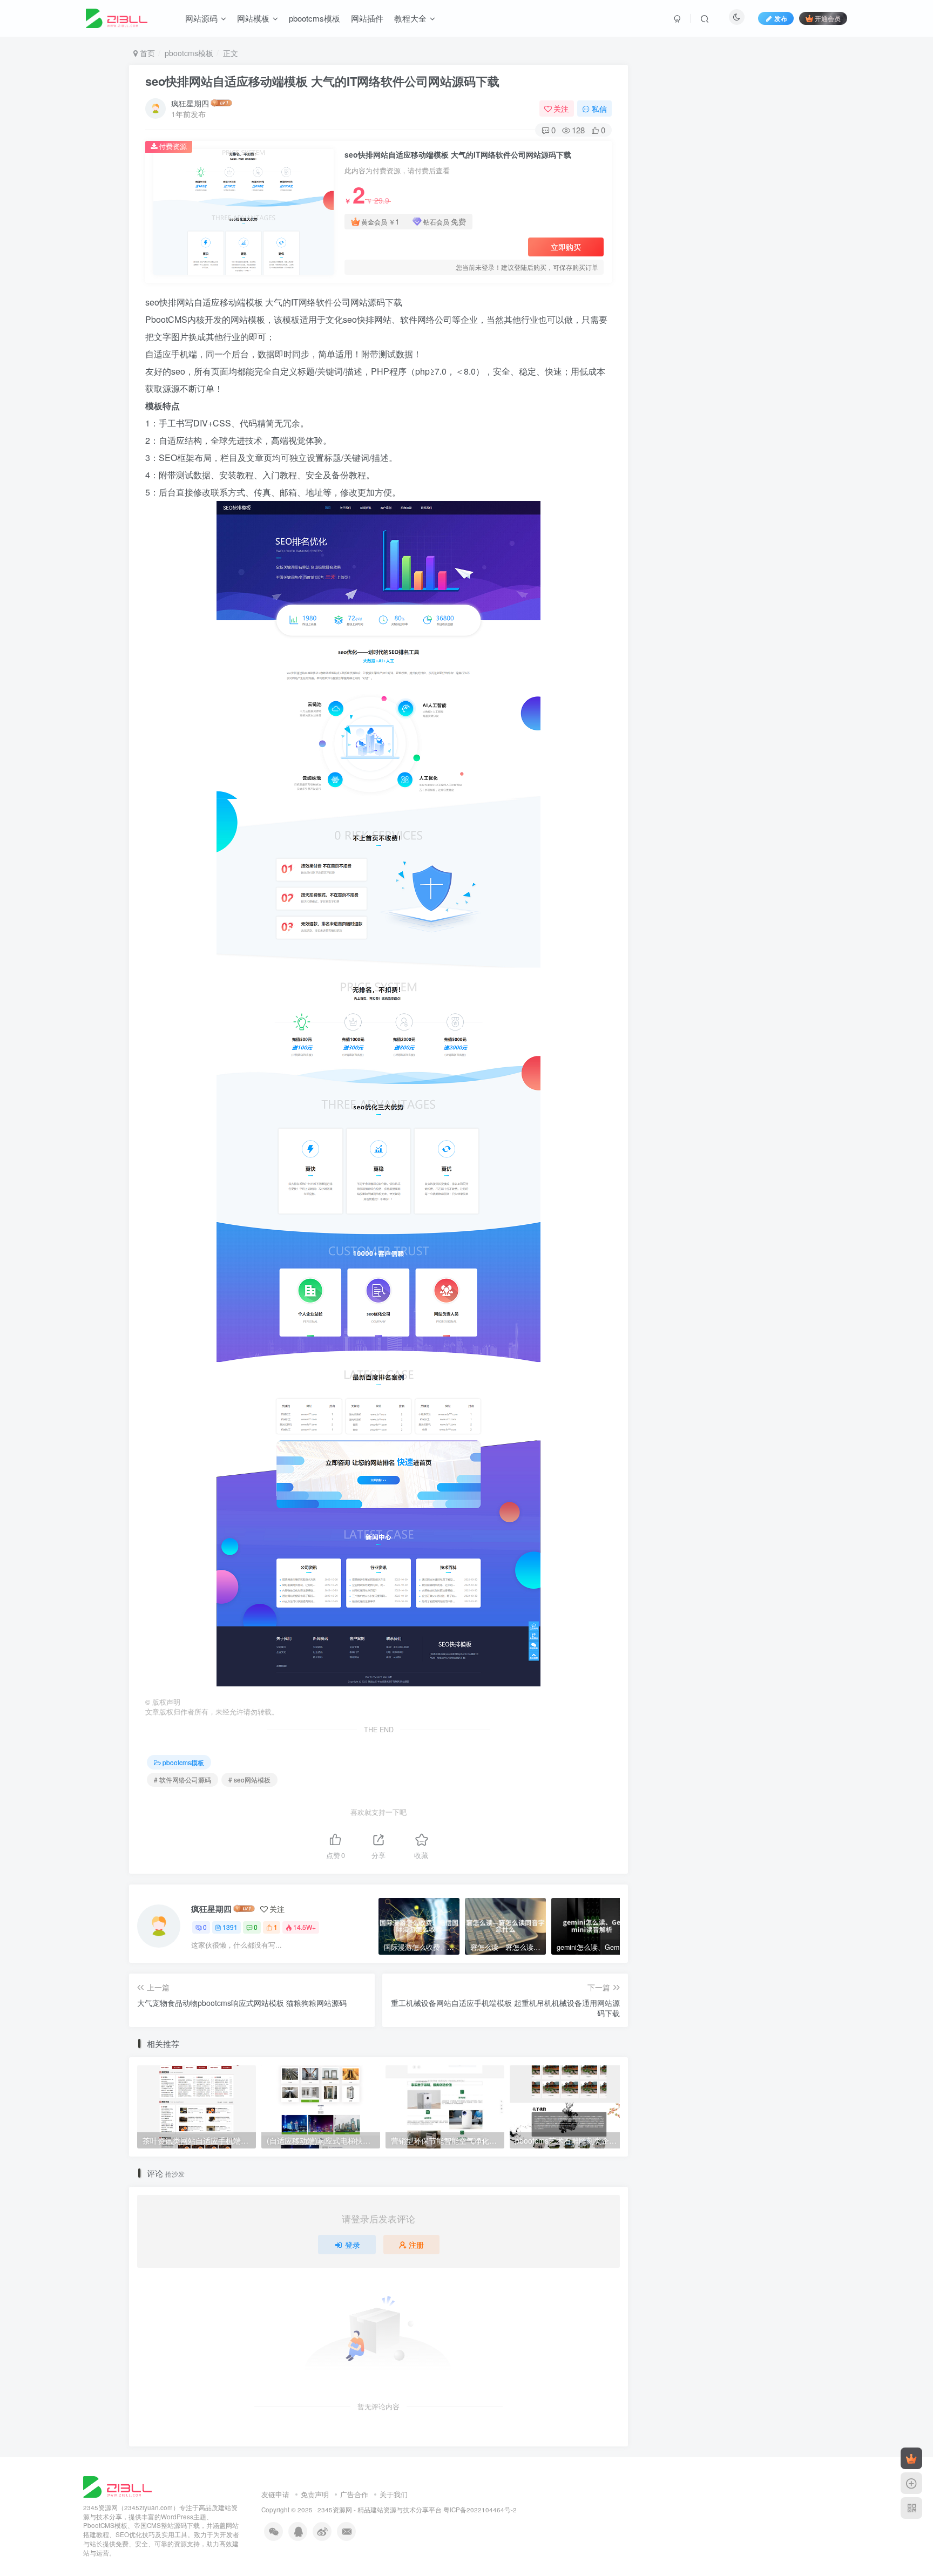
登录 (353, 2245)
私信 (599, 109)
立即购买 (566, 247)
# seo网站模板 (249, 1780)
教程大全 (410, 18)
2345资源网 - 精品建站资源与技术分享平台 (380, 2510)
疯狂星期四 (190, 103)
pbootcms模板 (315, 18)
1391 (230, 1927)
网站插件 (367, 18)
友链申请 (275, 2494)
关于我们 (394, 2494)
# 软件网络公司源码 (182, 1780)
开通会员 (828, 18)
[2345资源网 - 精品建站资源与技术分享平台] (117, 2486)
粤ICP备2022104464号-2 (480, 2510)
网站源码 (201, 18)
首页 (146, 53)
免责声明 (315, 2494)
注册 (416, 2245)
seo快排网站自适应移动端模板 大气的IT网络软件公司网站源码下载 (322, 81)
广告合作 (354, 2494)
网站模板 (253, 18)
